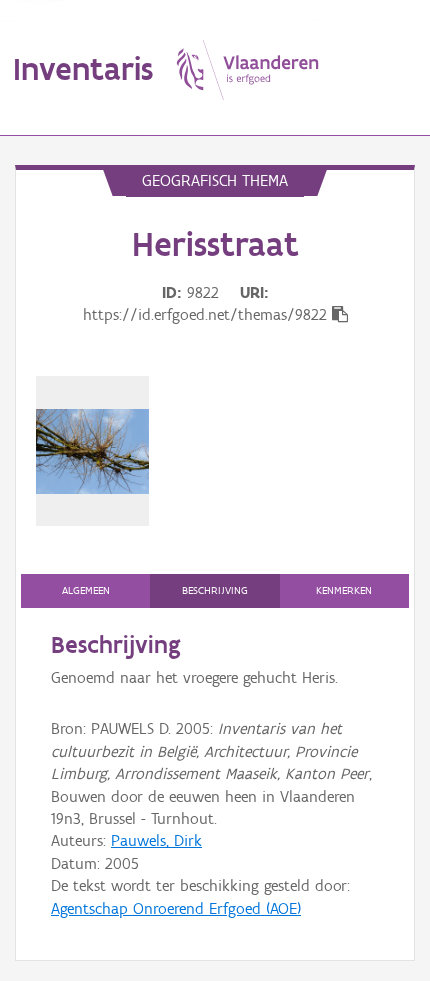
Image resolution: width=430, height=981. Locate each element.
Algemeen (86, 590)
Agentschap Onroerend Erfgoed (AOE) (176, 908)
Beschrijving (215, 590)
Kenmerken (344, 590)
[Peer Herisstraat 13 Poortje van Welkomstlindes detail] (92, 451)
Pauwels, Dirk (156, 840)
